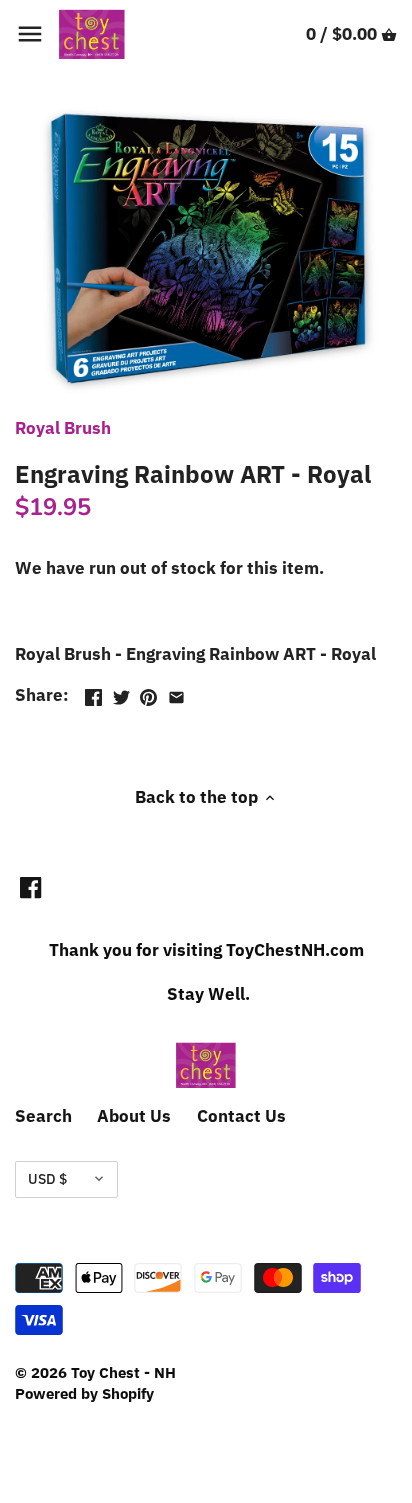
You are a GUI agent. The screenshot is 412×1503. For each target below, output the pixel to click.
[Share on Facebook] (93, 693)
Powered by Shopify (84, 1393)
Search (43, 1116)
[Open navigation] (30, 34)
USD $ (47, 1179)
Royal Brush (63, 428)
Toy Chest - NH (123, 1372)
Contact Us (241, 1116)
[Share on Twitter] (121, 693)
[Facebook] (30, 887)
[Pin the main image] (148, 693)
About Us (134, 1116)
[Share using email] (176, 693)
